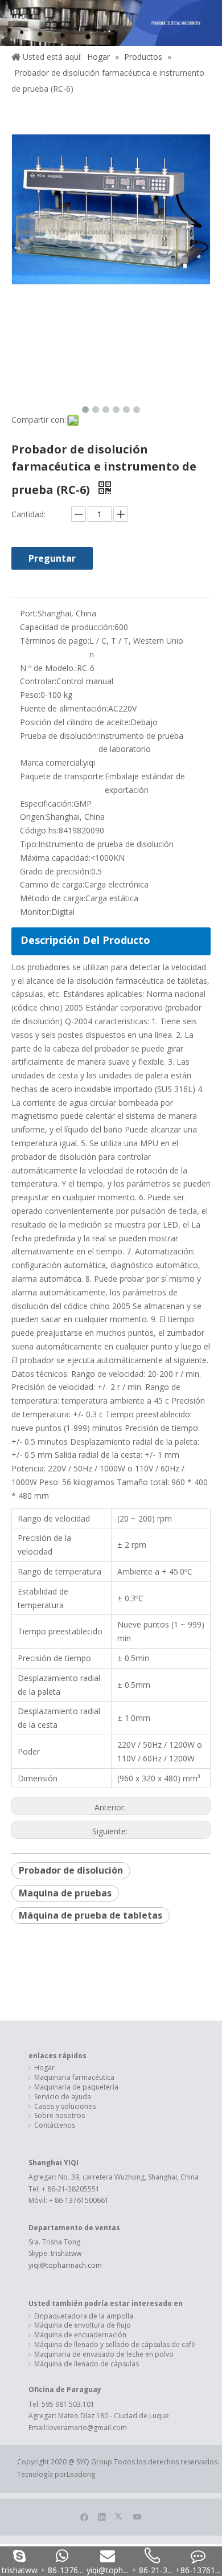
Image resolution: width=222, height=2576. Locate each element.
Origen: (33, 817)
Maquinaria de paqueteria (76, 2087)
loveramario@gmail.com (87, 2428)
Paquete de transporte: (62, 776)
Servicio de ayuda (63, 2097)
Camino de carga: (52, 884)
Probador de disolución (71, 1870)
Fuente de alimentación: (64, 708)
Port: (29, 613)
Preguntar (52, 558)
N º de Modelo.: (48, 668)
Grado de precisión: (55, 871)
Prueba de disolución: (59, 736)
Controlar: (38, 681)
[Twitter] (120, 2516)
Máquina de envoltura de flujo (83, 2325)
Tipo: (29, 844)
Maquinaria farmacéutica (74, 2078)
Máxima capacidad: (55, 858)
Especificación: (47, 804)
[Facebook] (85, 2516)
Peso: (30, 695)
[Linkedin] (102, 2516)
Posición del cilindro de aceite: (75, 722)
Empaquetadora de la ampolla (84, 2316)
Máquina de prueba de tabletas (91, 1915)
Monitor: (36, 912)
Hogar (44, 2068)
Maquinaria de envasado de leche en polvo (104, 2354)
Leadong (81, 2474)
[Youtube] (137, 2516)
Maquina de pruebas (65, 1893)
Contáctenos (55, 2125)
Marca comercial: (52, 762)
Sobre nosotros (59, 2116)
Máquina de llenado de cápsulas (87, 2364)
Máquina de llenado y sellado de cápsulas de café (115, 2345)
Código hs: (39, 830)
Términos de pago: (55, 641)
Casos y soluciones (65, 2107)
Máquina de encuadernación (80, 2335)
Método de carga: (53, 898)
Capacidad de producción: (67, 627)
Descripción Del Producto (85, 940)
